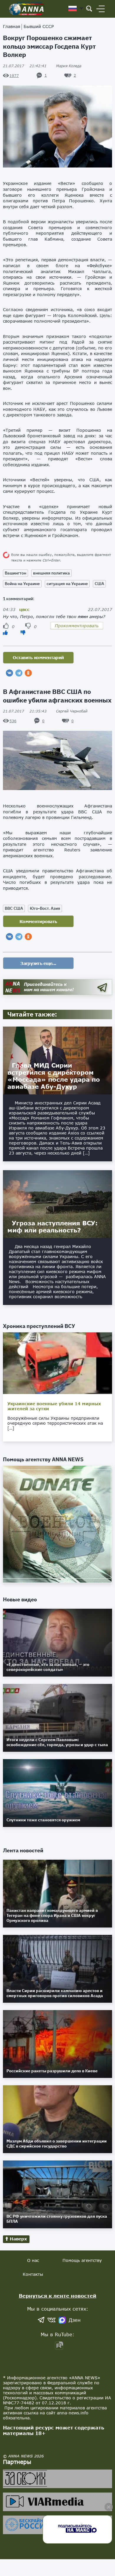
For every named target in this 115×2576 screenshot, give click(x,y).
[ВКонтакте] (9, 673)
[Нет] (23, 632)
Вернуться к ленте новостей (58, 2296)
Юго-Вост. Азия (45, 908)
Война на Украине (22, 584)
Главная (11, 26)
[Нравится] (5, 632)
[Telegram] (19, 673)
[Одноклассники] (28, 673)
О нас (33, 2260)
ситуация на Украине (67, 584)
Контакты (33, 2274)
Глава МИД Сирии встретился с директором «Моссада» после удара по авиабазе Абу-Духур (54, 1076)
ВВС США (14, 908)
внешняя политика (51, 573)
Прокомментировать (77, 626)
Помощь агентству (82, 2260)
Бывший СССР (39, 26)
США (99, 584)
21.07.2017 (25, 66)
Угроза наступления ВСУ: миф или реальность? (52, 1227)
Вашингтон (15, 573)
